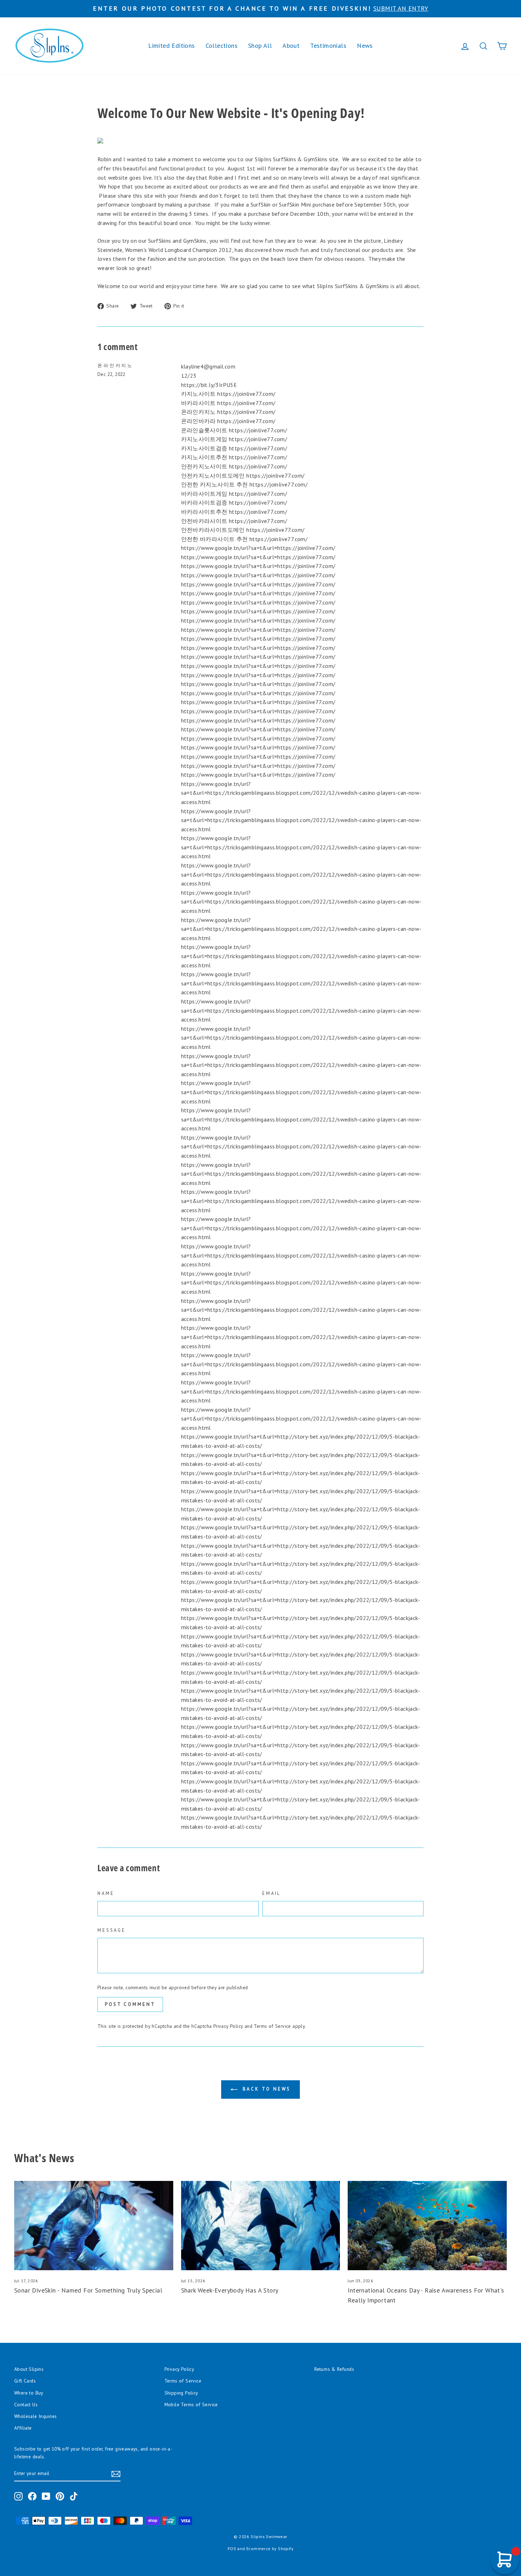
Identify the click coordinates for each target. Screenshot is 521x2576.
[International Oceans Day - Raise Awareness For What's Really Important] (427, 2226)
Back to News (266, 2089)
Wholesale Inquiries (36, 2416)
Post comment (130, 2004)
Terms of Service (272, 2026)
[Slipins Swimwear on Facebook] (32, 2496)
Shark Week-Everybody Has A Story (230, 2290)
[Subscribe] (116, 2474)
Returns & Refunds (334, 2369)
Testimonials (328, 46)
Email (271, 1893)
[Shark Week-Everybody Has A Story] (261, 2226)
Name (106, 1893)
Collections (222, 46)
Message (112, 1930)
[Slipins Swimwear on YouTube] (46, 2496)
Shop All (260, 46)
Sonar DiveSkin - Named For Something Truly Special (88, 2290)
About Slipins (29, 2369)
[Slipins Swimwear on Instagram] (18, 2496)
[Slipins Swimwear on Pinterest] (60, 2496)
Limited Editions (171, 46)
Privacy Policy (228, 2026)
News (365, 46)
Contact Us (26, 2405)
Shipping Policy (181, 2393)
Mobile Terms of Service (191, 2405)
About (291, 46)
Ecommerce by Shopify (270, 2549)
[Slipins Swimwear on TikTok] (74, 2496)
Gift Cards (25, 2381)
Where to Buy (29, 2393)
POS (232, 2549)
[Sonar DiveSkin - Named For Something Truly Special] (94, 2226)
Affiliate (23, 2428)
